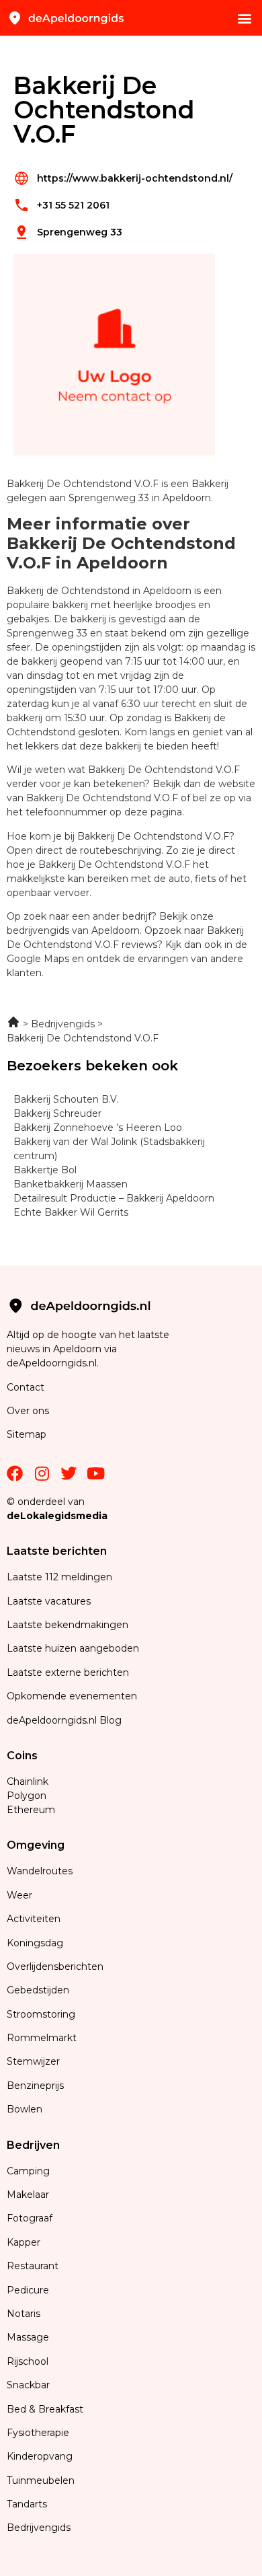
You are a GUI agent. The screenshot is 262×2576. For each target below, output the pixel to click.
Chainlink (28, 1781)
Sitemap (28, 1434)
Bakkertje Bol (45, 1170)
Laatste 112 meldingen (59, 1577)
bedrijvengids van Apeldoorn (73, 930)
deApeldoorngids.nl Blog (64, 1720)
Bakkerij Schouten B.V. (66, 1099)
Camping (30, 2171)
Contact (26, 1387)
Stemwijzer (33, 2061)
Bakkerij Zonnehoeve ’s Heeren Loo (98, 1128)
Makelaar (28, 2195)
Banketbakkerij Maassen (71, 1184)
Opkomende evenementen (72, 1696)
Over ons (28, 1411)
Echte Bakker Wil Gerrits (71, 1212)
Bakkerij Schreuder (57, 1113)
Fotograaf (31, 2218)
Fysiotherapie (38, 2433)
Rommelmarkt (43, 2038)
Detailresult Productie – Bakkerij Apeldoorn (114, 1198)
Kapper (25, 2242)
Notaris (24, 2314)
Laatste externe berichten (68, 1672)
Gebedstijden (38, 1990)
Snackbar (28, 2385)
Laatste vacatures (49, 1601)
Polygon (27, 1796)
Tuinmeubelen (41, 2480)
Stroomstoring (41, 2014)
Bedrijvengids (39, 2528)
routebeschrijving (121, 850)
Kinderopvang (40, 2456)
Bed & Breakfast (45, 2409)
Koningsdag (35, 1943)
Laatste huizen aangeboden (73, 1648)
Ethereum (31, 1810)
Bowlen (25, 2109)
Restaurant (33, 2266)
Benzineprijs (35, 2086)
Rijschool (28, 2361)
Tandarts (27, 2504)
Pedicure (28, 2290)
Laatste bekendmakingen (68, 1625)
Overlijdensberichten (56, 1966)
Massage (28, 2337)
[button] (244, 18)
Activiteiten (34, 1919)
